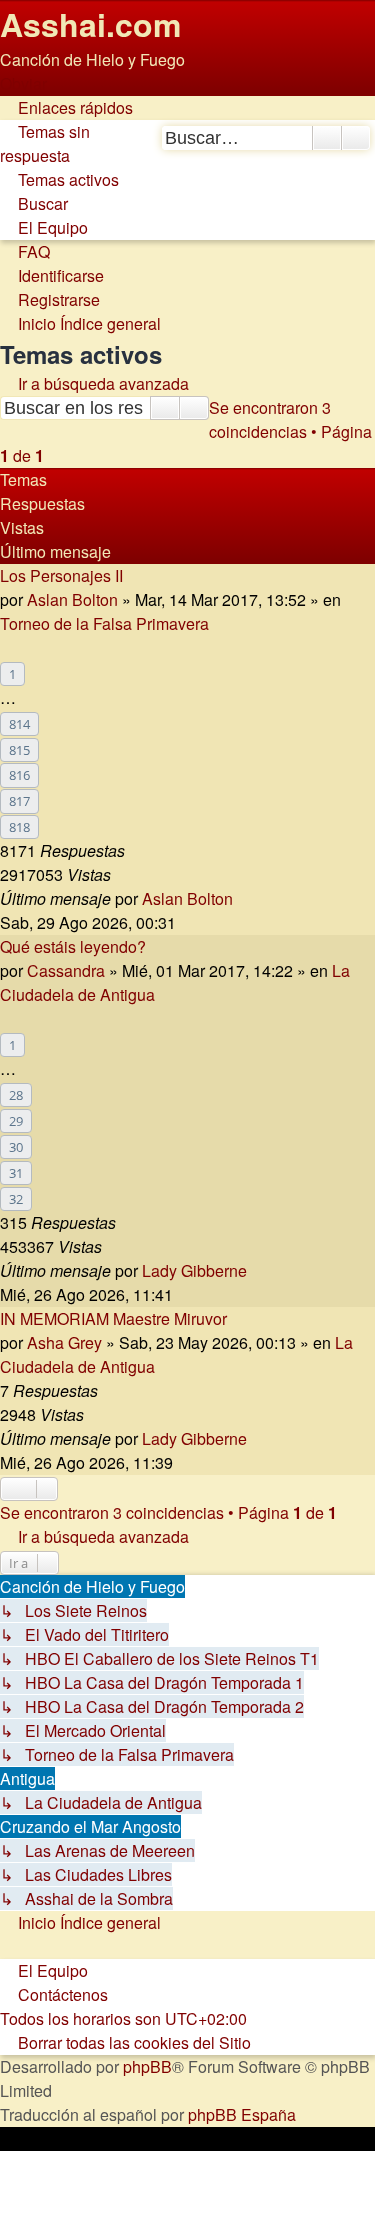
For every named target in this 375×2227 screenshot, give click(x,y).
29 (16, 1121)
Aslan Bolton (72, 599)
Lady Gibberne (194, 1270)
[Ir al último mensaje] (243, 898)
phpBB (147, 2066)
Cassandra (66, 970)
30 (16, 1147)
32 (16, 1199)
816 (19, 775)
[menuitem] (45, 143)
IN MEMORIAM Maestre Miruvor (113, 1318)
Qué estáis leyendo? (73, 946)
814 (19, 724)
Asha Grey (64, 1342)
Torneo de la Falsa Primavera (104, 623)
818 (19, 827)
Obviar (23, 83)
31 (16, 1173)
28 (16, 1095)
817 (19, 801)
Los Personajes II (61, 575)
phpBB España (242, 2114)
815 (19, 750)
